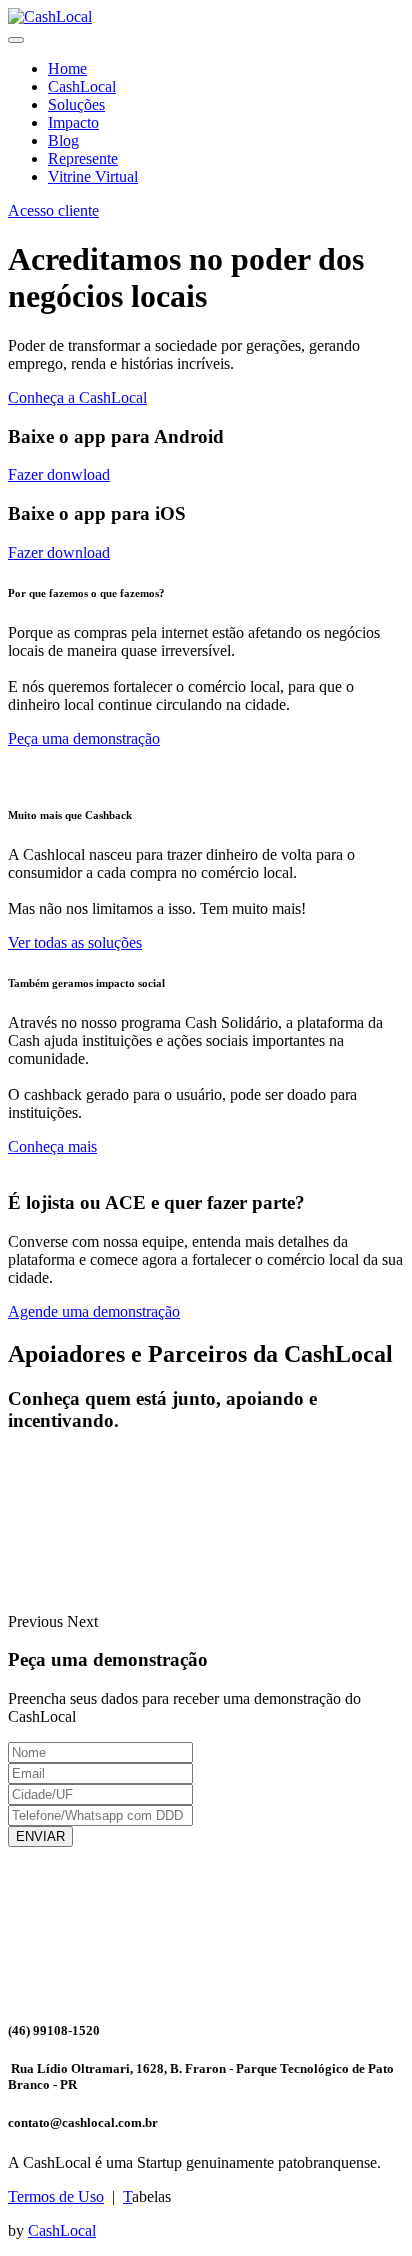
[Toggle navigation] (16, 40)
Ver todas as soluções (75, 942)
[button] (37, 1621)
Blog (63, 140)
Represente (83, 158)
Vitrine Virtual (93, 176)
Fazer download (59, 552)
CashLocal (82, 86)
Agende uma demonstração (94, 1311)
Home (67, 68)
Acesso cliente (53, 210)
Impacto (73, 122)
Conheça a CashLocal (77, 397)
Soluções (76, 104)
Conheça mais (52, 1146)
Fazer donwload (59, 474)
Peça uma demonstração (84, 738)
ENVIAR (40, 1836)
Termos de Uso (56, 2196)
